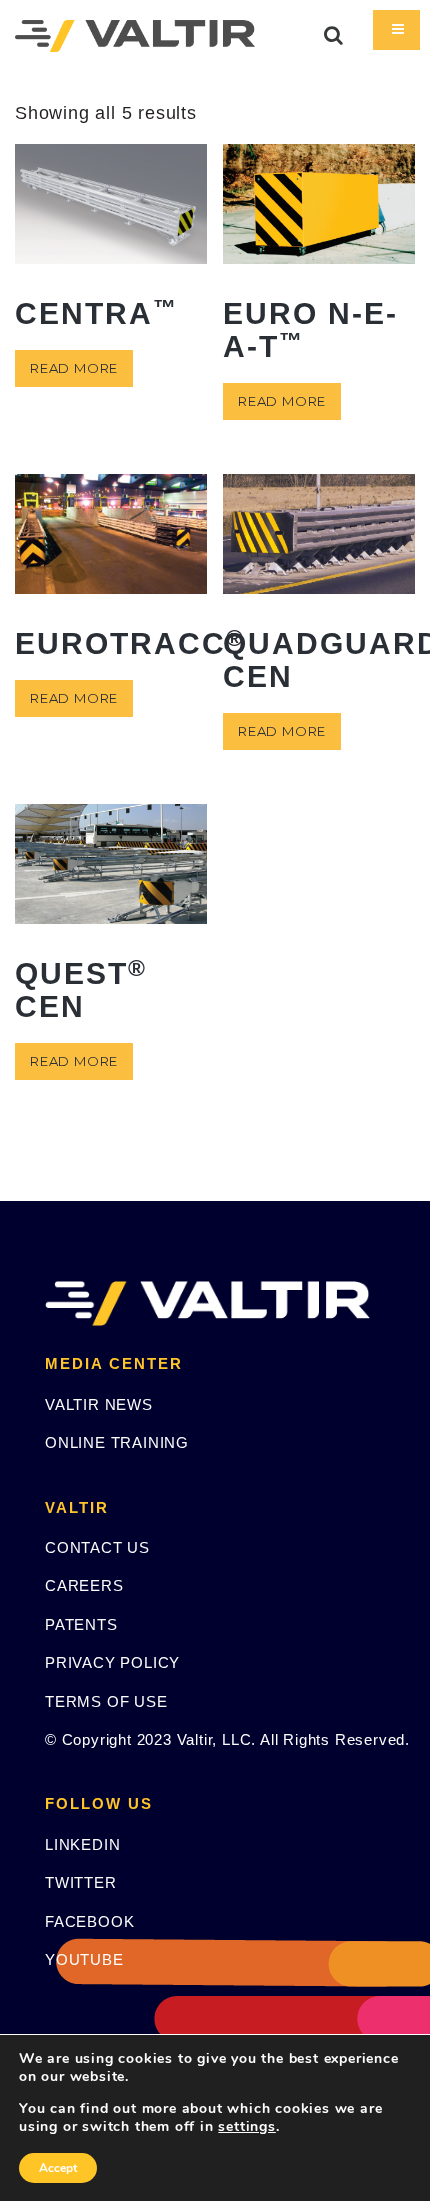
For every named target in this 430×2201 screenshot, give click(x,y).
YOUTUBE (84, 1959)
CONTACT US (97, 1547)
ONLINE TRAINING (117, 1442)
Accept (58, 2168)
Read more (74, 368)
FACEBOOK (89, 1921)
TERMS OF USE (106, 1701)
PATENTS (81, 1624)
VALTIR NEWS (99, 1404)
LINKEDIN (82, 1844)
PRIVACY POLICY (112, 1662)
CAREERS (84, 1585)
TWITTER (81, 1882)
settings (246, 2127)
